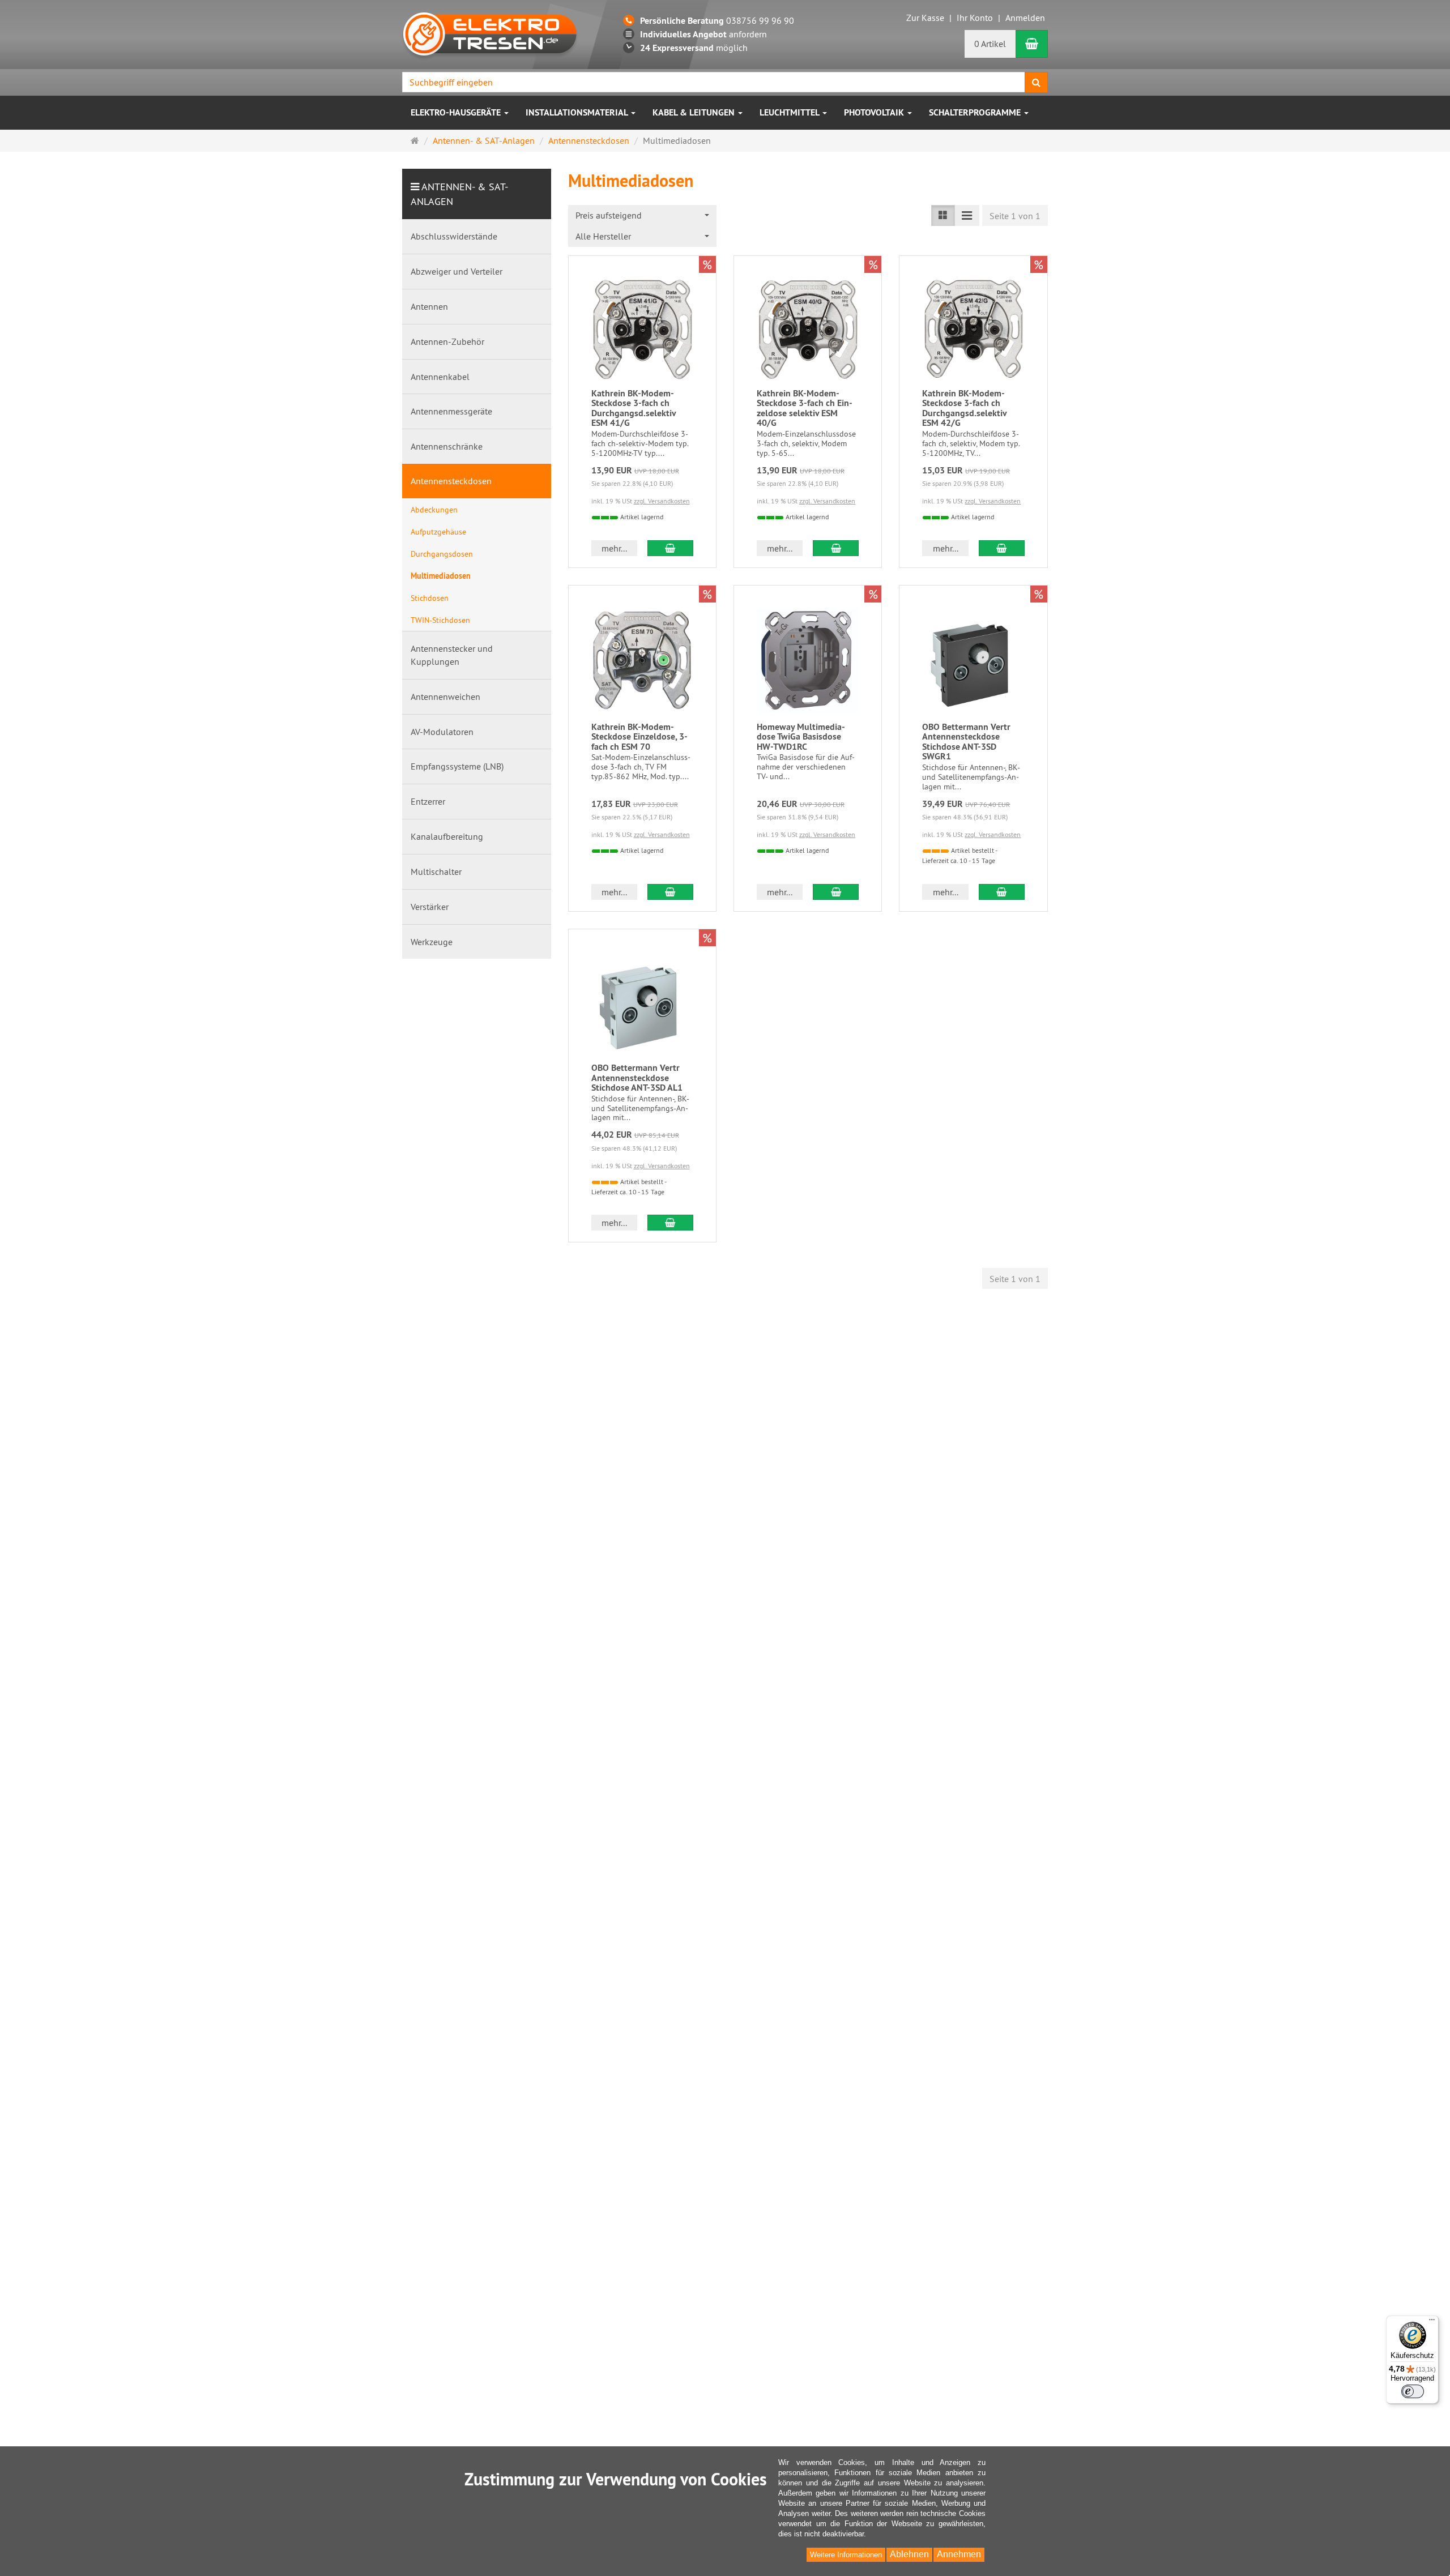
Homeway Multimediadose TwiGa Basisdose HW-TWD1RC (801, 737)
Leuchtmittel (790, 112)
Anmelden (1025, 18)
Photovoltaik (875, 112)
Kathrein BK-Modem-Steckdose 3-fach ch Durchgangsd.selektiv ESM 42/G (964, 408)
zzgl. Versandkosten (662, 501)
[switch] (1413, 2391)
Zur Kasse (925, 18)
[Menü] (1432, 2322)
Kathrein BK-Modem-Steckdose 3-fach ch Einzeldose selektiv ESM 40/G (805, 408)
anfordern (703, 34)
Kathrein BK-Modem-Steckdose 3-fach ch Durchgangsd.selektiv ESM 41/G (634, 408)
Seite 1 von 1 (1015, 216)
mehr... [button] (614, 548)
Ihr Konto (975, 18)
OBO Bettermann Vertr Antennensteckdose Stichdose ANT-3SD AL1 (637, 1078)
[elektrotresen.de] (490, 33)
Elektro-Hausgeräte (457, 112)
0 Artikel (990, 44)
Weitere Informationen (846, 2555)
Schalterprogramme (976, 112)
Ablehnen (909, 2554)
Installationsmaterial (578, 112)
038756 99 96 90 (717, 20)
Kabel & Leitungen (695, 112)
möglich (694, 48)
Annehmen (959, 2554)
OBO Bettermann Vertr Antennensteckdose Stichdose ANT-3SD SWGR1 (966, 742)
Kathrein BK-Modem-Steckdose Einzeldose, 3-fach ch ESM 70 (639, 737)
